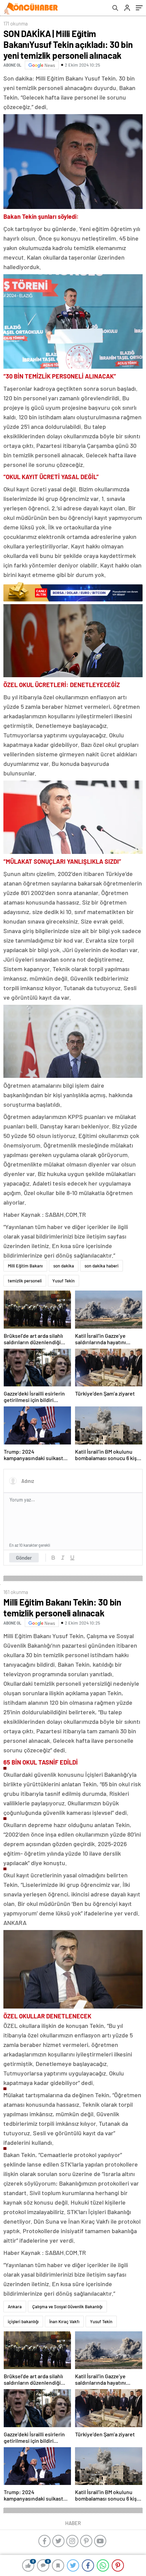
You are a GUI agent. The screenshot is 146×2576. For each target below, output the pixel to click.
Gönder (24, 1558)
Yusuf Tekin (63, 1281)
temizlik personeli (25, 1281)
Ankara (15, 2307)
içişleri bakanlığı (23, 2321)
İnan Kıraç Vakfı (64, 2321)
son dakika (64, 1266)
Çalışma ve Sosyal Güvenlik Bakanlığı (67, 2307)
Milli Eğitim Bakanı (25, 1266)
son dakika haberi (102, 1266)
